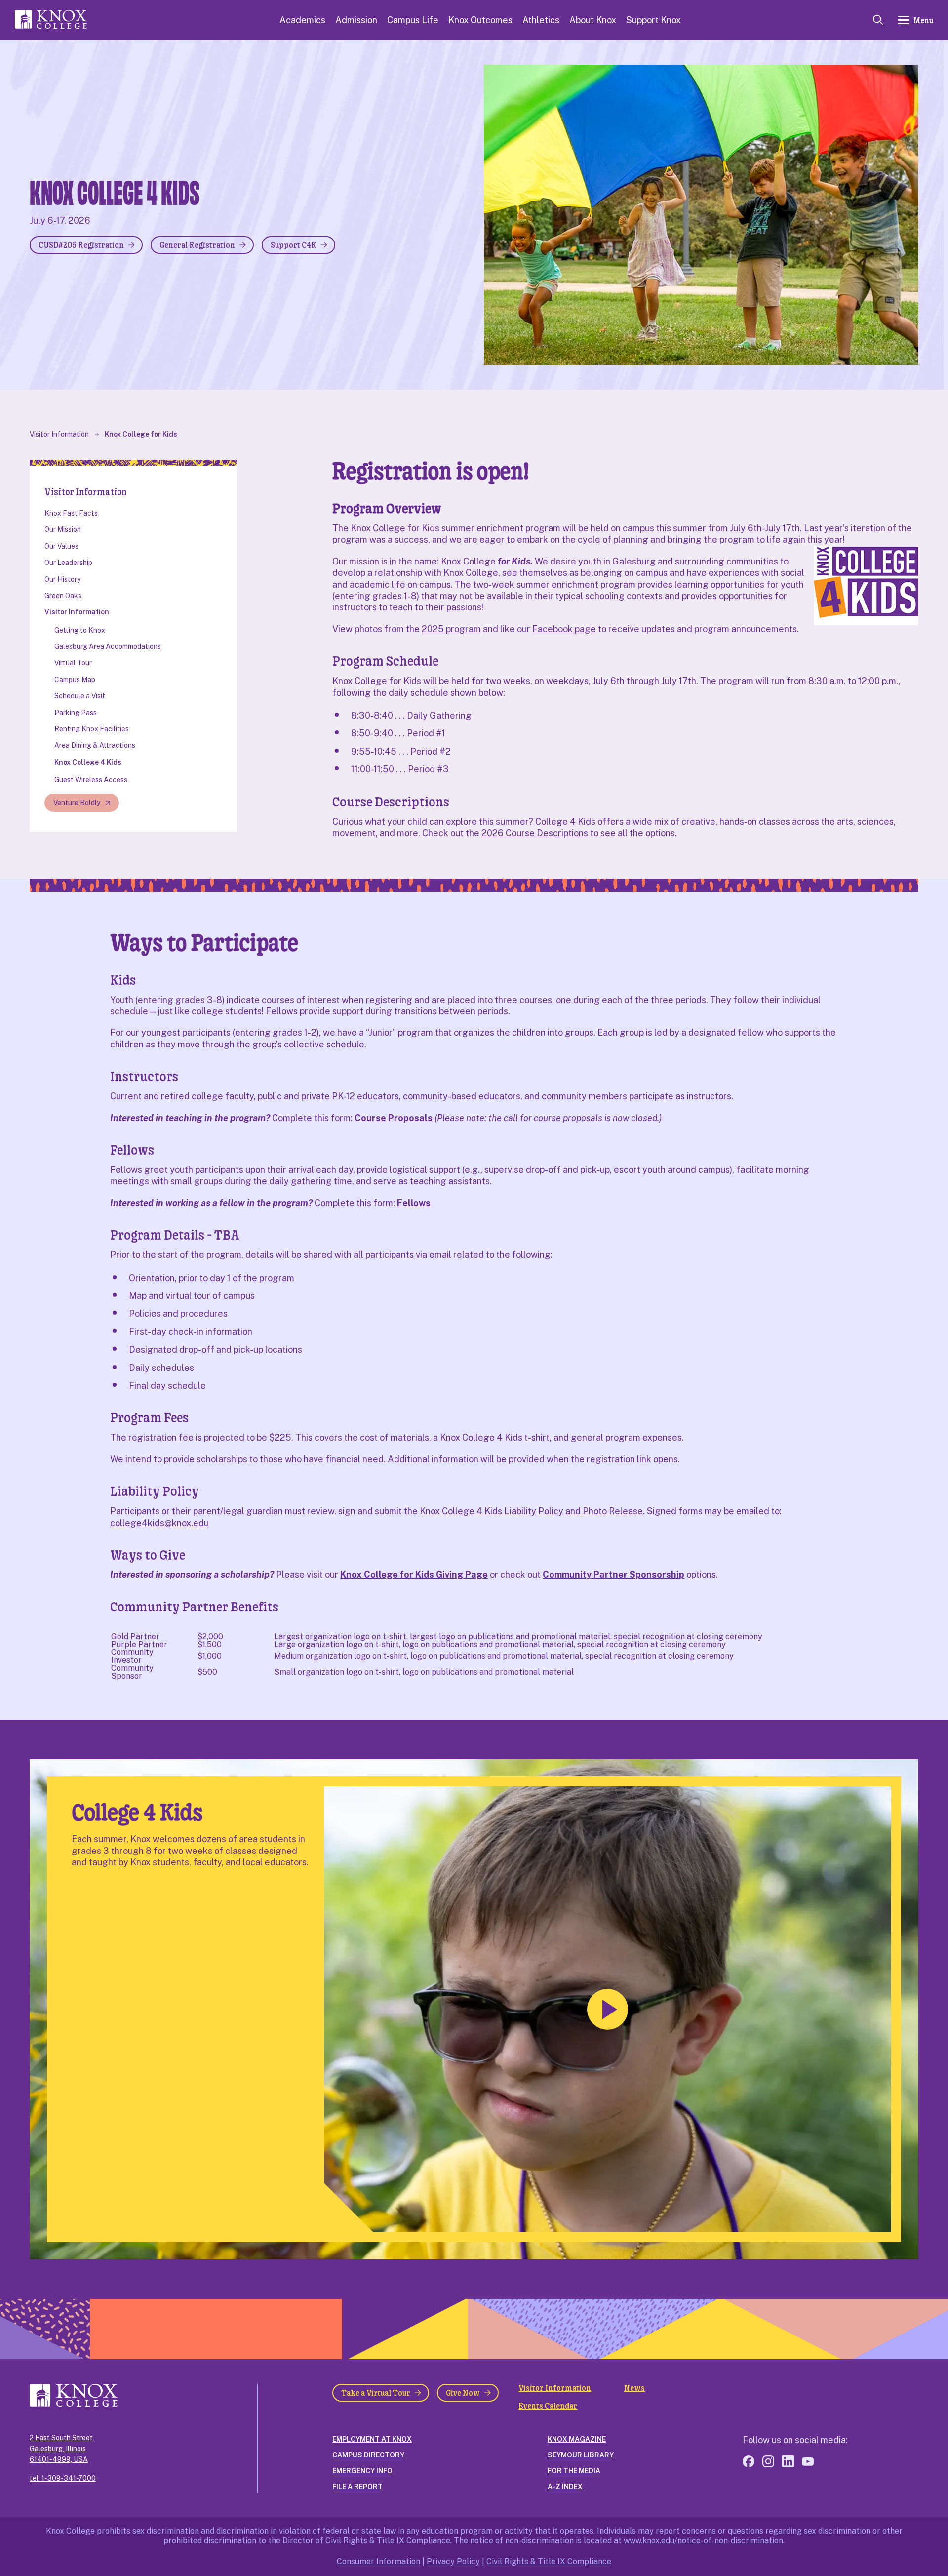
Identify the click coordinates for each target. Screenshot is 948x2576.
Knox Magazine (577, 2439)
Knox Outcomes (480, 20)
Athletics (541, 20)
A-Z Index (565, 2487)
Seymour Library (581, 2455)
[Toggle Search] (878, 20)
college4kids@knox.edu (159, 1523)
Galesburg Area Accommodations (108, 646)
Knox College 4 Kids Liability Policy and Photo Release (531, 1511)
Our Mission (63, 529)
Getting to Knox (80, 630)
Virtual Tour (73, 663)
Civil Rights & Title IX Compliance (549, 2561)
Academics (302, 20)
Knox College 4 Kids (88, 762)
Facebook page (564, 629)
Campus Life (413, 20)
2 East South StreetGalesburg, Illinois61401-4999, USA (61, 2449)
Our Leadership (68, 563)
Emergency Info (362, 2471)
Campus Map (75, 680)
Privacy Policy (453, 2561)
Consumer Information (378, 2561)
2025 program (451, 629)
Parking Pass (76, 713)
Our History (62, 579)
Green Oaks (63, 596)
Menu (923, 20)
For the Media (574, 2471)
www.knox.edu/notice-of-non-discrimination (703, 2541)
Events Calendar (548, 2406)
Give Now (463, 2393)
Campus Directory (368, 2455)
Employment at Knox (372, 2439)
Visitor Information (59, 434)
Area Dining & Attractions (95, 745)
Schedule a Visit (80, 696)
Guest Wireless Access (91, 780)
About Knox (593, 20)
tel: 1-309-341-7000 (63, 2478)
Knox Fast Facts (71, 513)
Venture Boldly (77, 803)
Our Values (61, 546)
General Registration (197, 245)
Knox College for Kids (141, 434)
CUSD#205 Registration (81, 245)
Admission (356, 20)
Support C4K (294, 245)
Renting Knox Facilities (92, 729)
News (634, 2388)
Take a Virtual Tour (376, 2393)
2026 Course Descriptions (535, 833)
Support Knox (653, 20)
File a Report (357, 2487)
